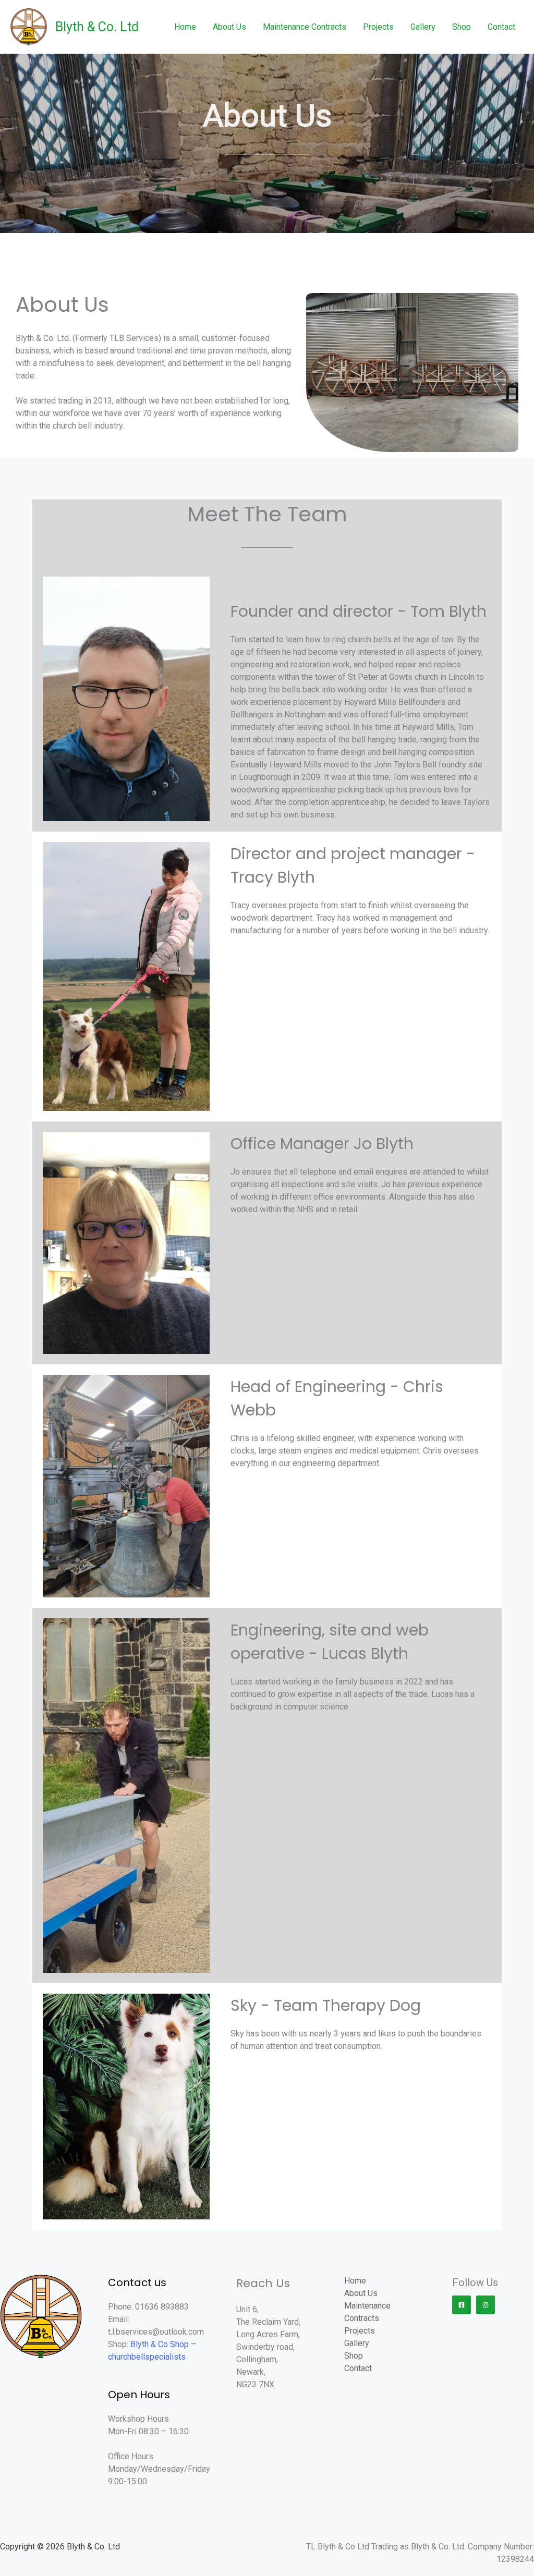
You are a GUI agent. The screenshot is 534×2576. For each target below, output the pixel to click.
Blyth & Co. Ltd (97, 27)
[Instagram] (486, 2305)
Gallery (423, 27)
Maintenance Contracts (305, 27)
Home (185, 27)
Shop (462, 27)
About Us (229, 27)
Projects (378, 27)
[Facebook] (462, 2305)
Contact (501, 27)
